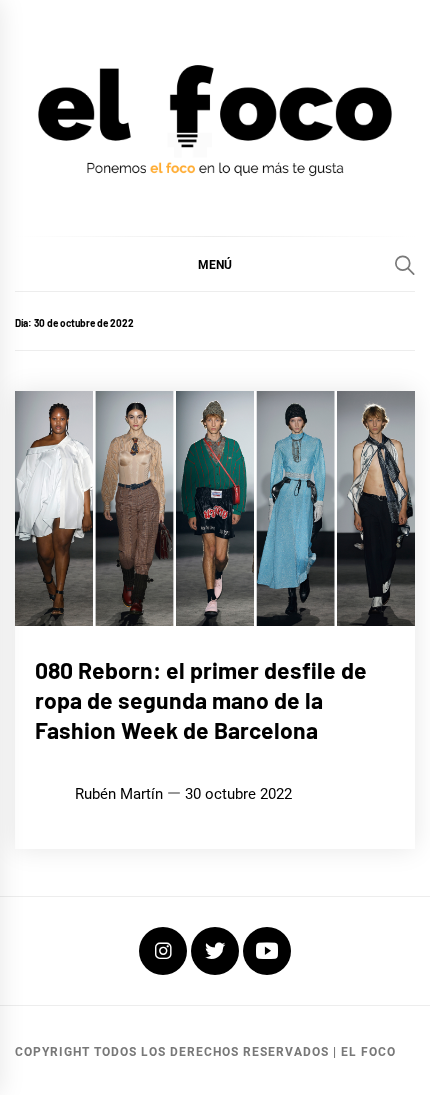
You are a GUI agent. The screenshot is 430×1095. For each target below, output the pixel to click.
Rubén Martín (119, 794)
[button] (215, 264)
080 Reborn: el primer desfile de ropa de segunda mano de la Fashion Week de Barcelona (201, 700)
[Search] (405, 265)
